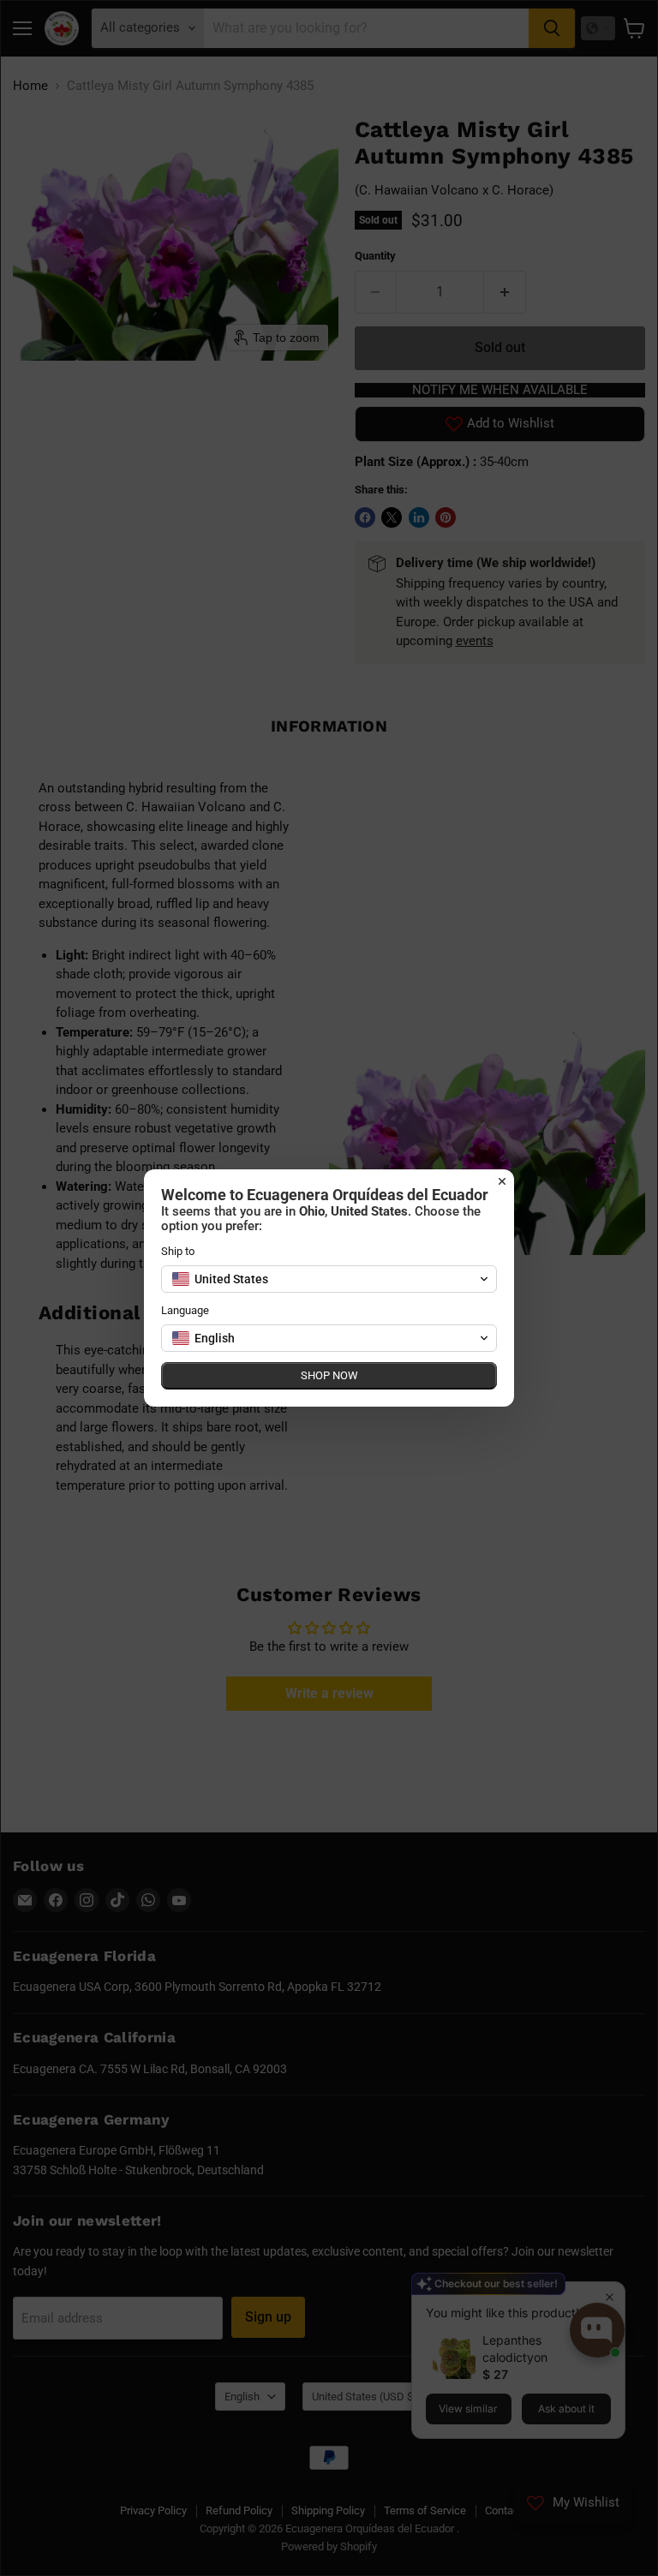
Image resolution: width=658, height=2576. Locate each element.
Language (185, 1310)
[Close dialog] (502, 1181)
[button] (329, 1279)
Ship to (178, 1251)
